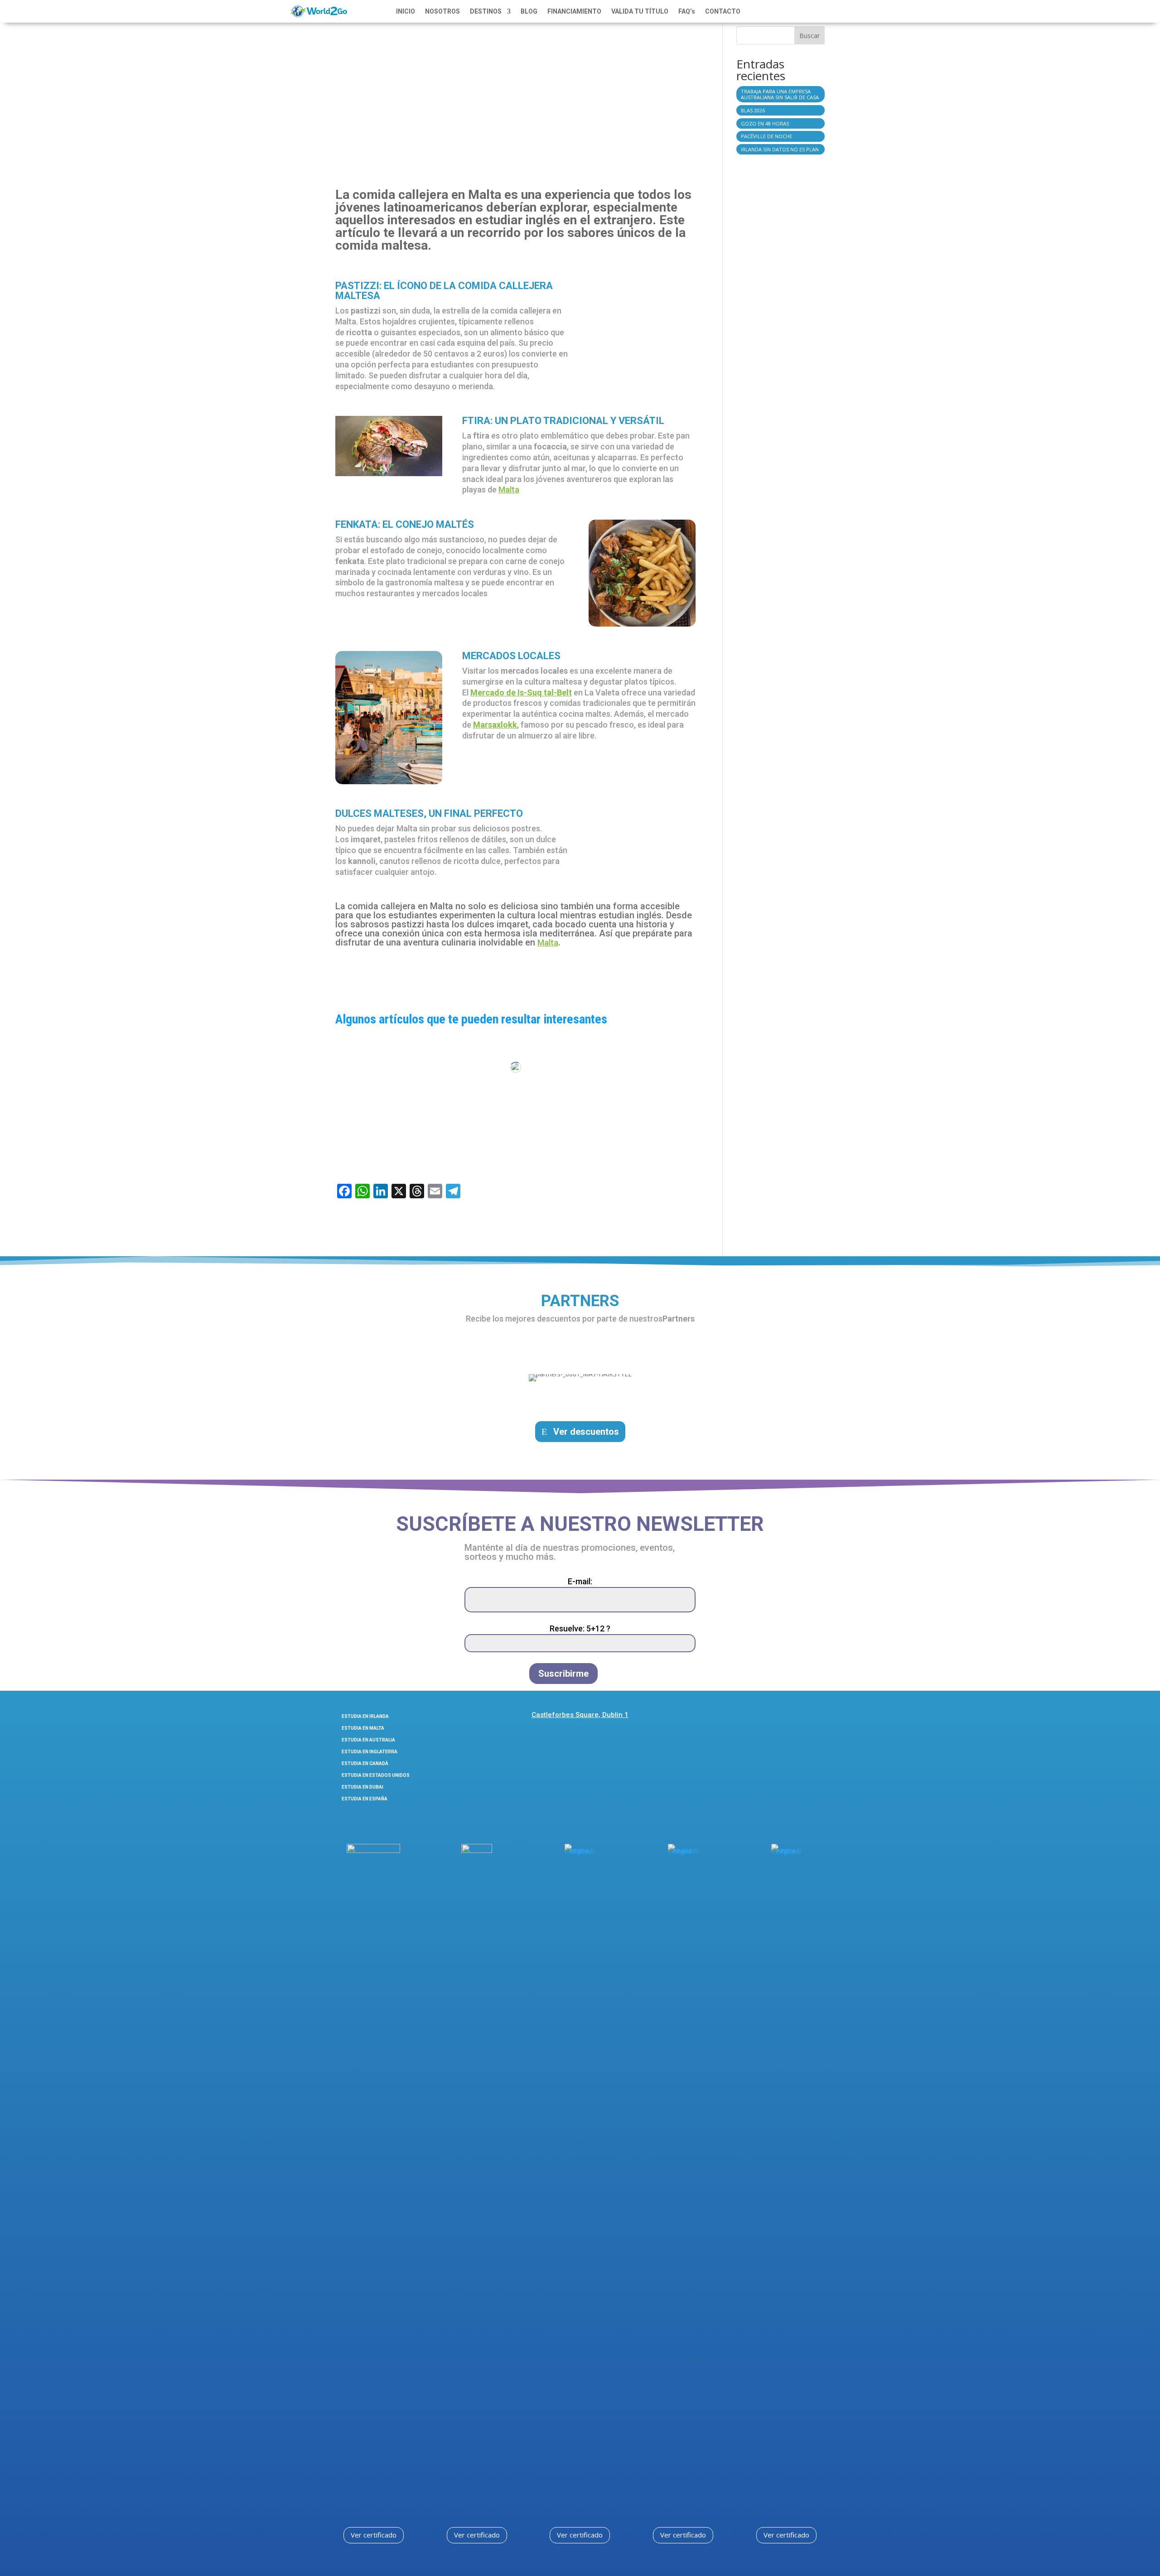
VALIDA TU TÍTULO (640, 12)
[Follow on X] (796, 1718)
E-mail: (580, 1581)
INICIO (406, 12)
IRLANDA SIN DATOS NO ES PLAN (780, 149)
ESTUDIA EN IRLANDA (365, 1716)
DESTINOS (486, 12)
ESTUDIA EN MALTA (363, 1728)
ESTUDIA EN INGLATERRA (370, 1752)
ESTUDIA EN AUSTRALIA (368, 1740)
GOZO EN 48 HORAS (765, 123)
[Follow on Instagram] (772, 1718)
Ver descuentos (586, 1432)
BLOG (529, 12)
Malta (509, 490)
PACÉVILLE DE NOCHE (766, 136)
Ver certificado (374, 2535)
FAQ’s (687, 12)
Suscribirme (563, 1674)
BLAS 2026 (753, 110)
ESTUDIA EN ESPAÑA (365, 1799)
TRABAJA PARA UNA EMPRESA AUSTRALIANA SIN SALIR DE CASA (780, 94)
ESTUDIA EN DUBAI (362, 1787)
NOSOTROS (442, 12)
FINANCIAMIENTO (574, 12)
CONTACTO (723, 12)
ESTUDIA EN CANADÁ (365, 1763)
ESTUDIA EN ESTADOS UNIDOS (376, 1775)
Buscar (810, 36)
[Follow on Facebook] (748, 1718)
